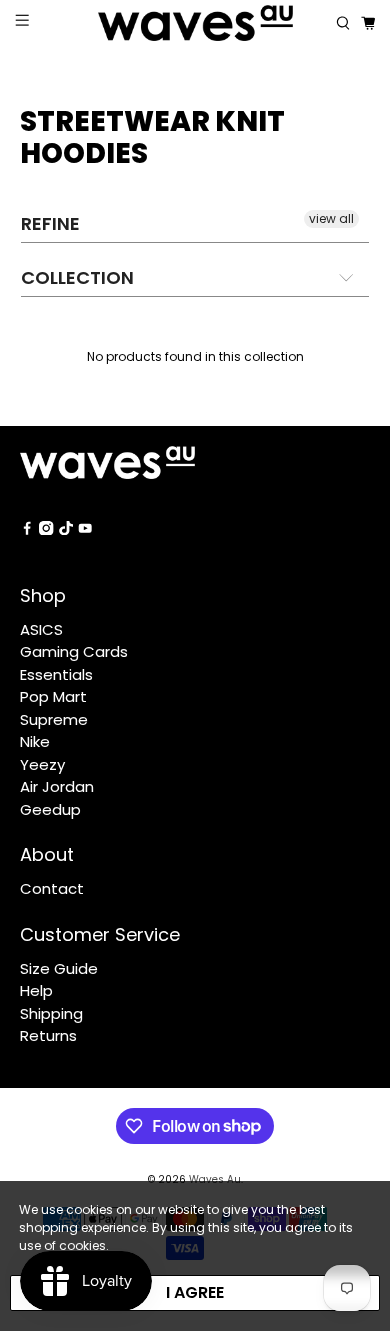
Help (36, 990)
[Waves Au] (195, 23)
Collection (77, 277)
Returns (48, 1035)
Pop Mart (53, 696)
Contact (52, 888)
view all (331, 218)
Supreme (54, 719)
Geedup (50, 809)
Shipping (51, 1013)
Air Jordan (57, 786)
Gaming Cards (74, 651)
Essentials (56, 674)
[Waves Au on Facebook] (27, 529)
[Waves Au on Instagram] (46, 529)
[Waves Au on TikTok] (66, 529)
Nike (35, 741)
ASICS (41, 629)
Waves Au (215, 1179)
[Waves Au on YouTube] (85, 529)
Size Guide (59, 968)
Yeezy (42, 764)
